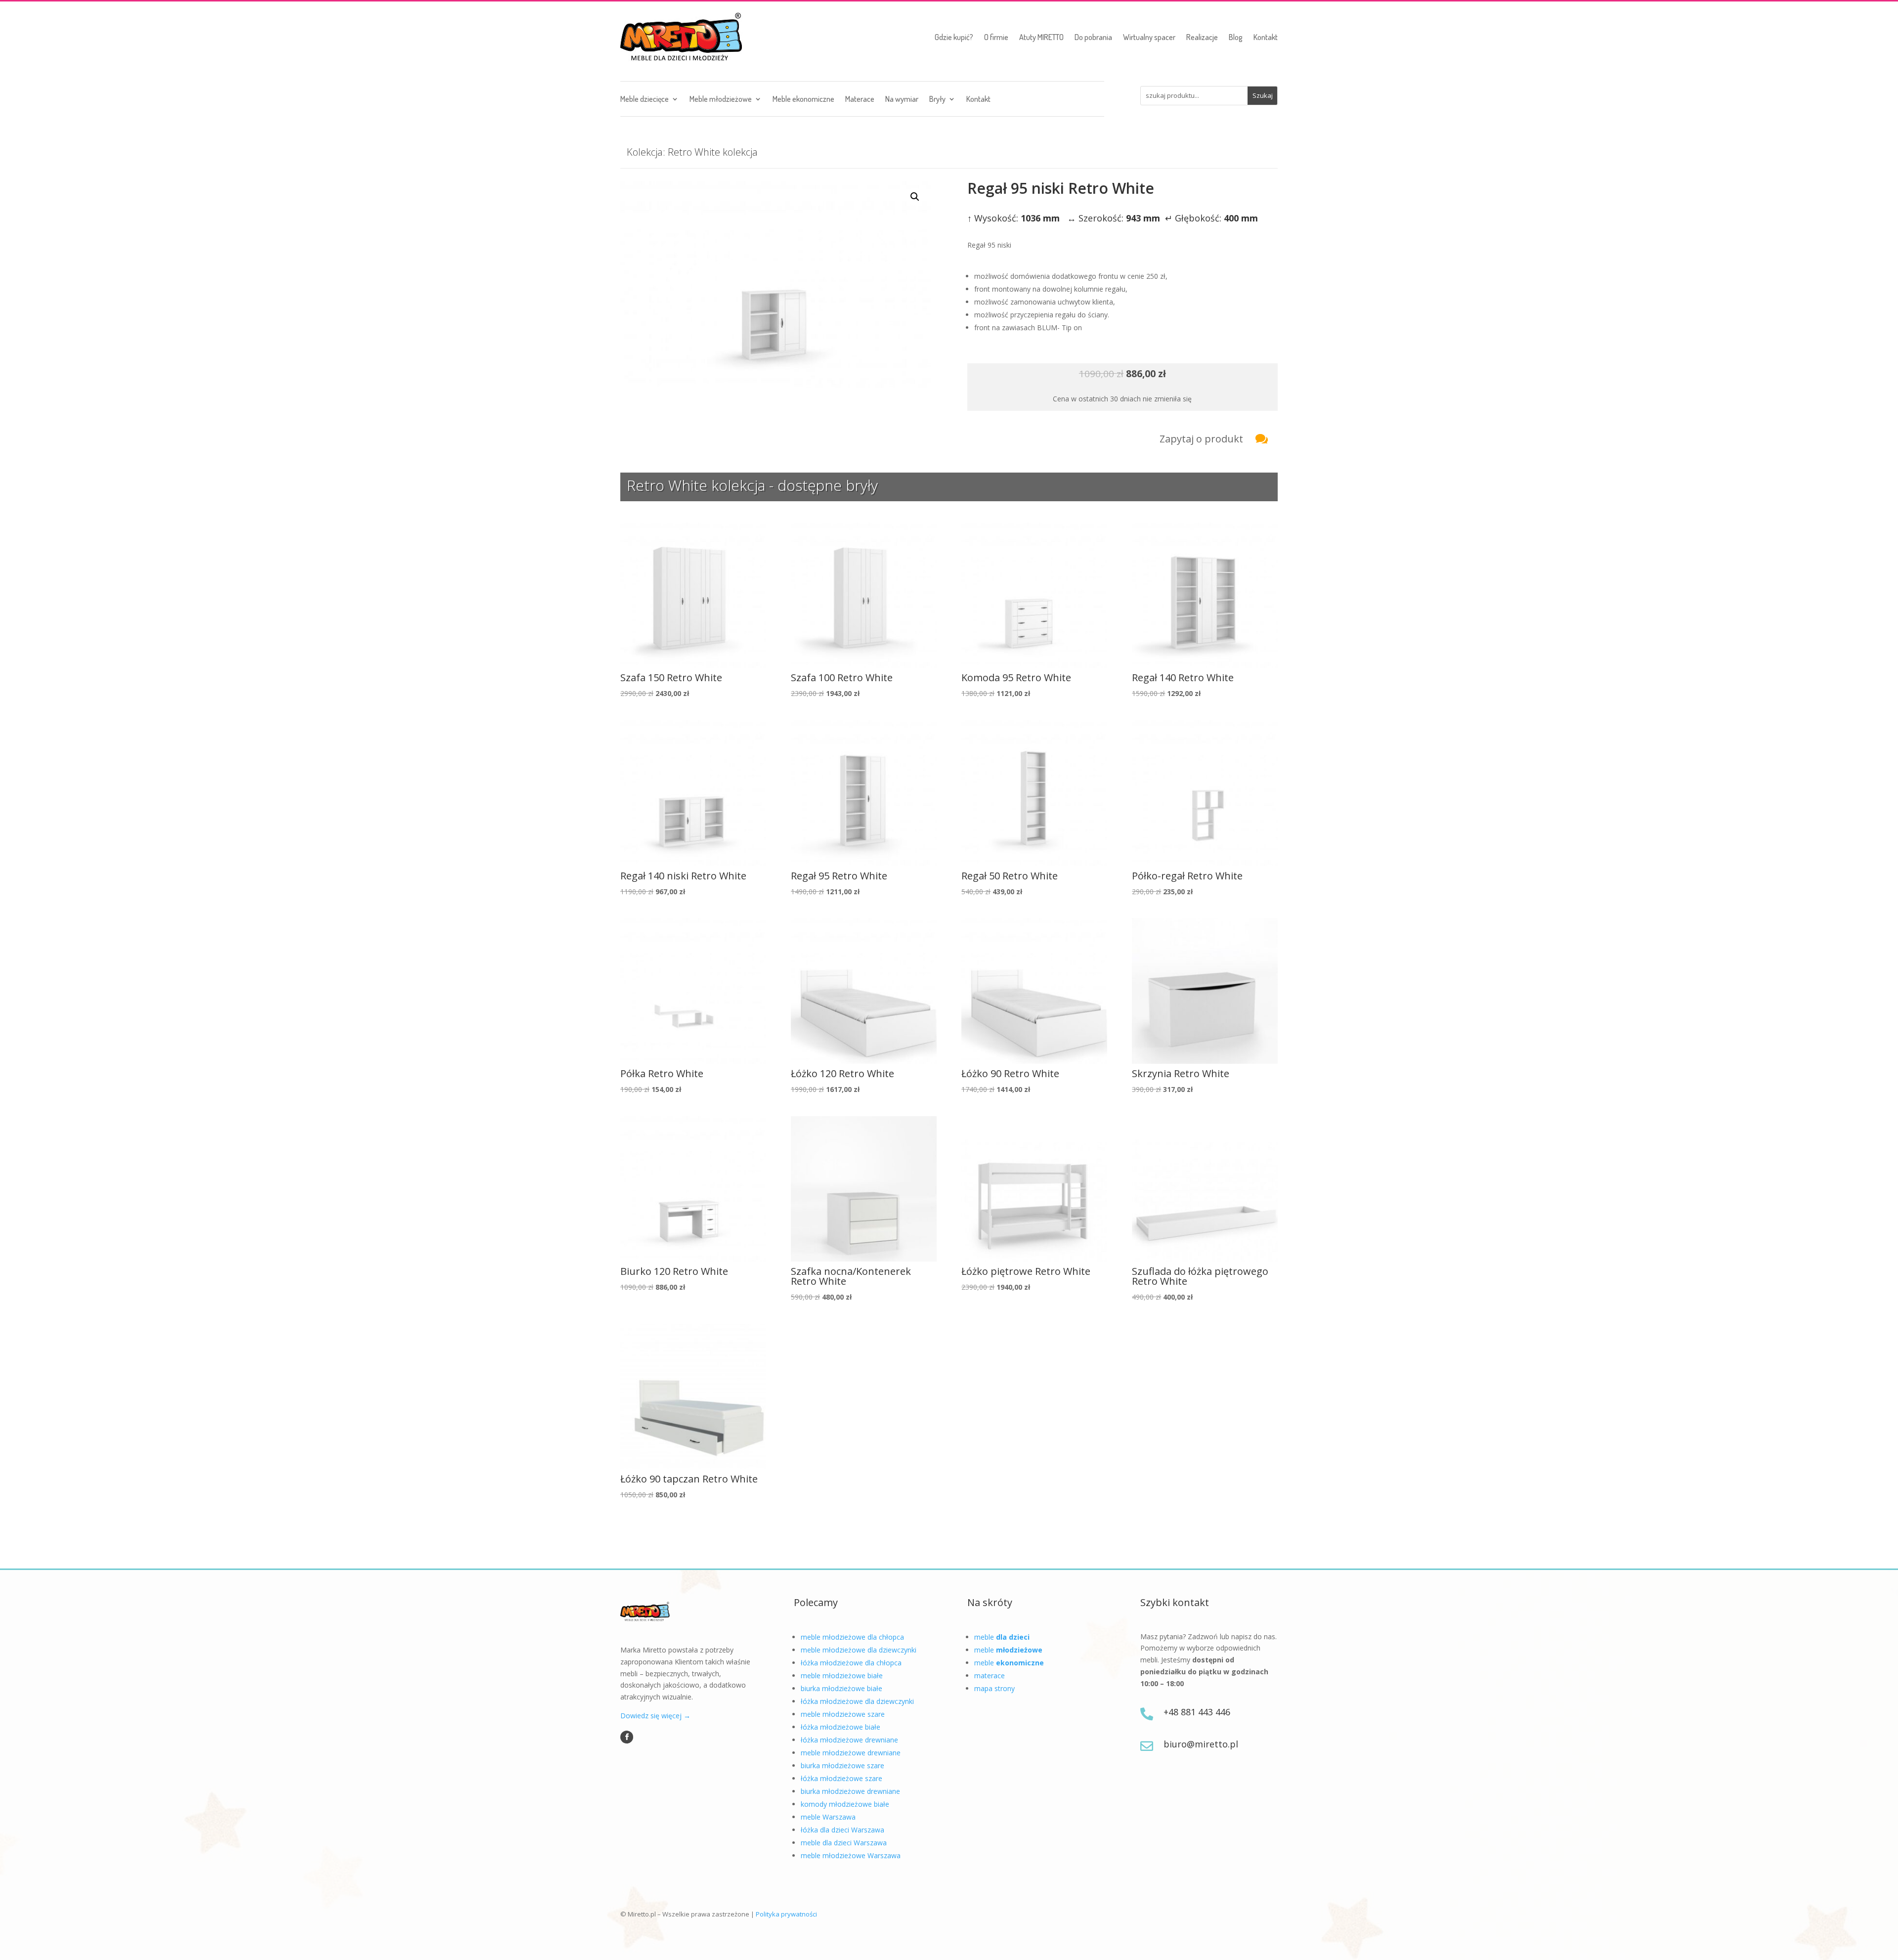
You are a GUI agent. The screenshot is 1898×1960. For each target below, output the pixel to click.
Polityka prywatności (786, 1914)
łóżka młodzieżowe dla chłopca (851, 1663)
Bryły (937, 100)
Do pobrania (1093, 37)
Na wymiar (902, 100)
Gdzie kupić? (954, 37)
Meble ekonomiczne (803, 100)
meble (1002, 1637)
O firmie (996, 37)
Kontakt (1266, 37)
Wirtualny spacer (1149, 37)
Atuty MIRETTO (1041, 37)
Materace (860, 100)
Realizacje (1202, 37)
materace (990, 1676)
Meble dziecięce (645, 100)
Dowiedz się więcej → (655, 1716)
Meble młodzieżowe (721, 100)
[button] (915, 197)
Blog (1236, 37)
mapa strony (994, 1688)
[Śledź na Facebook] (627, 1737)
